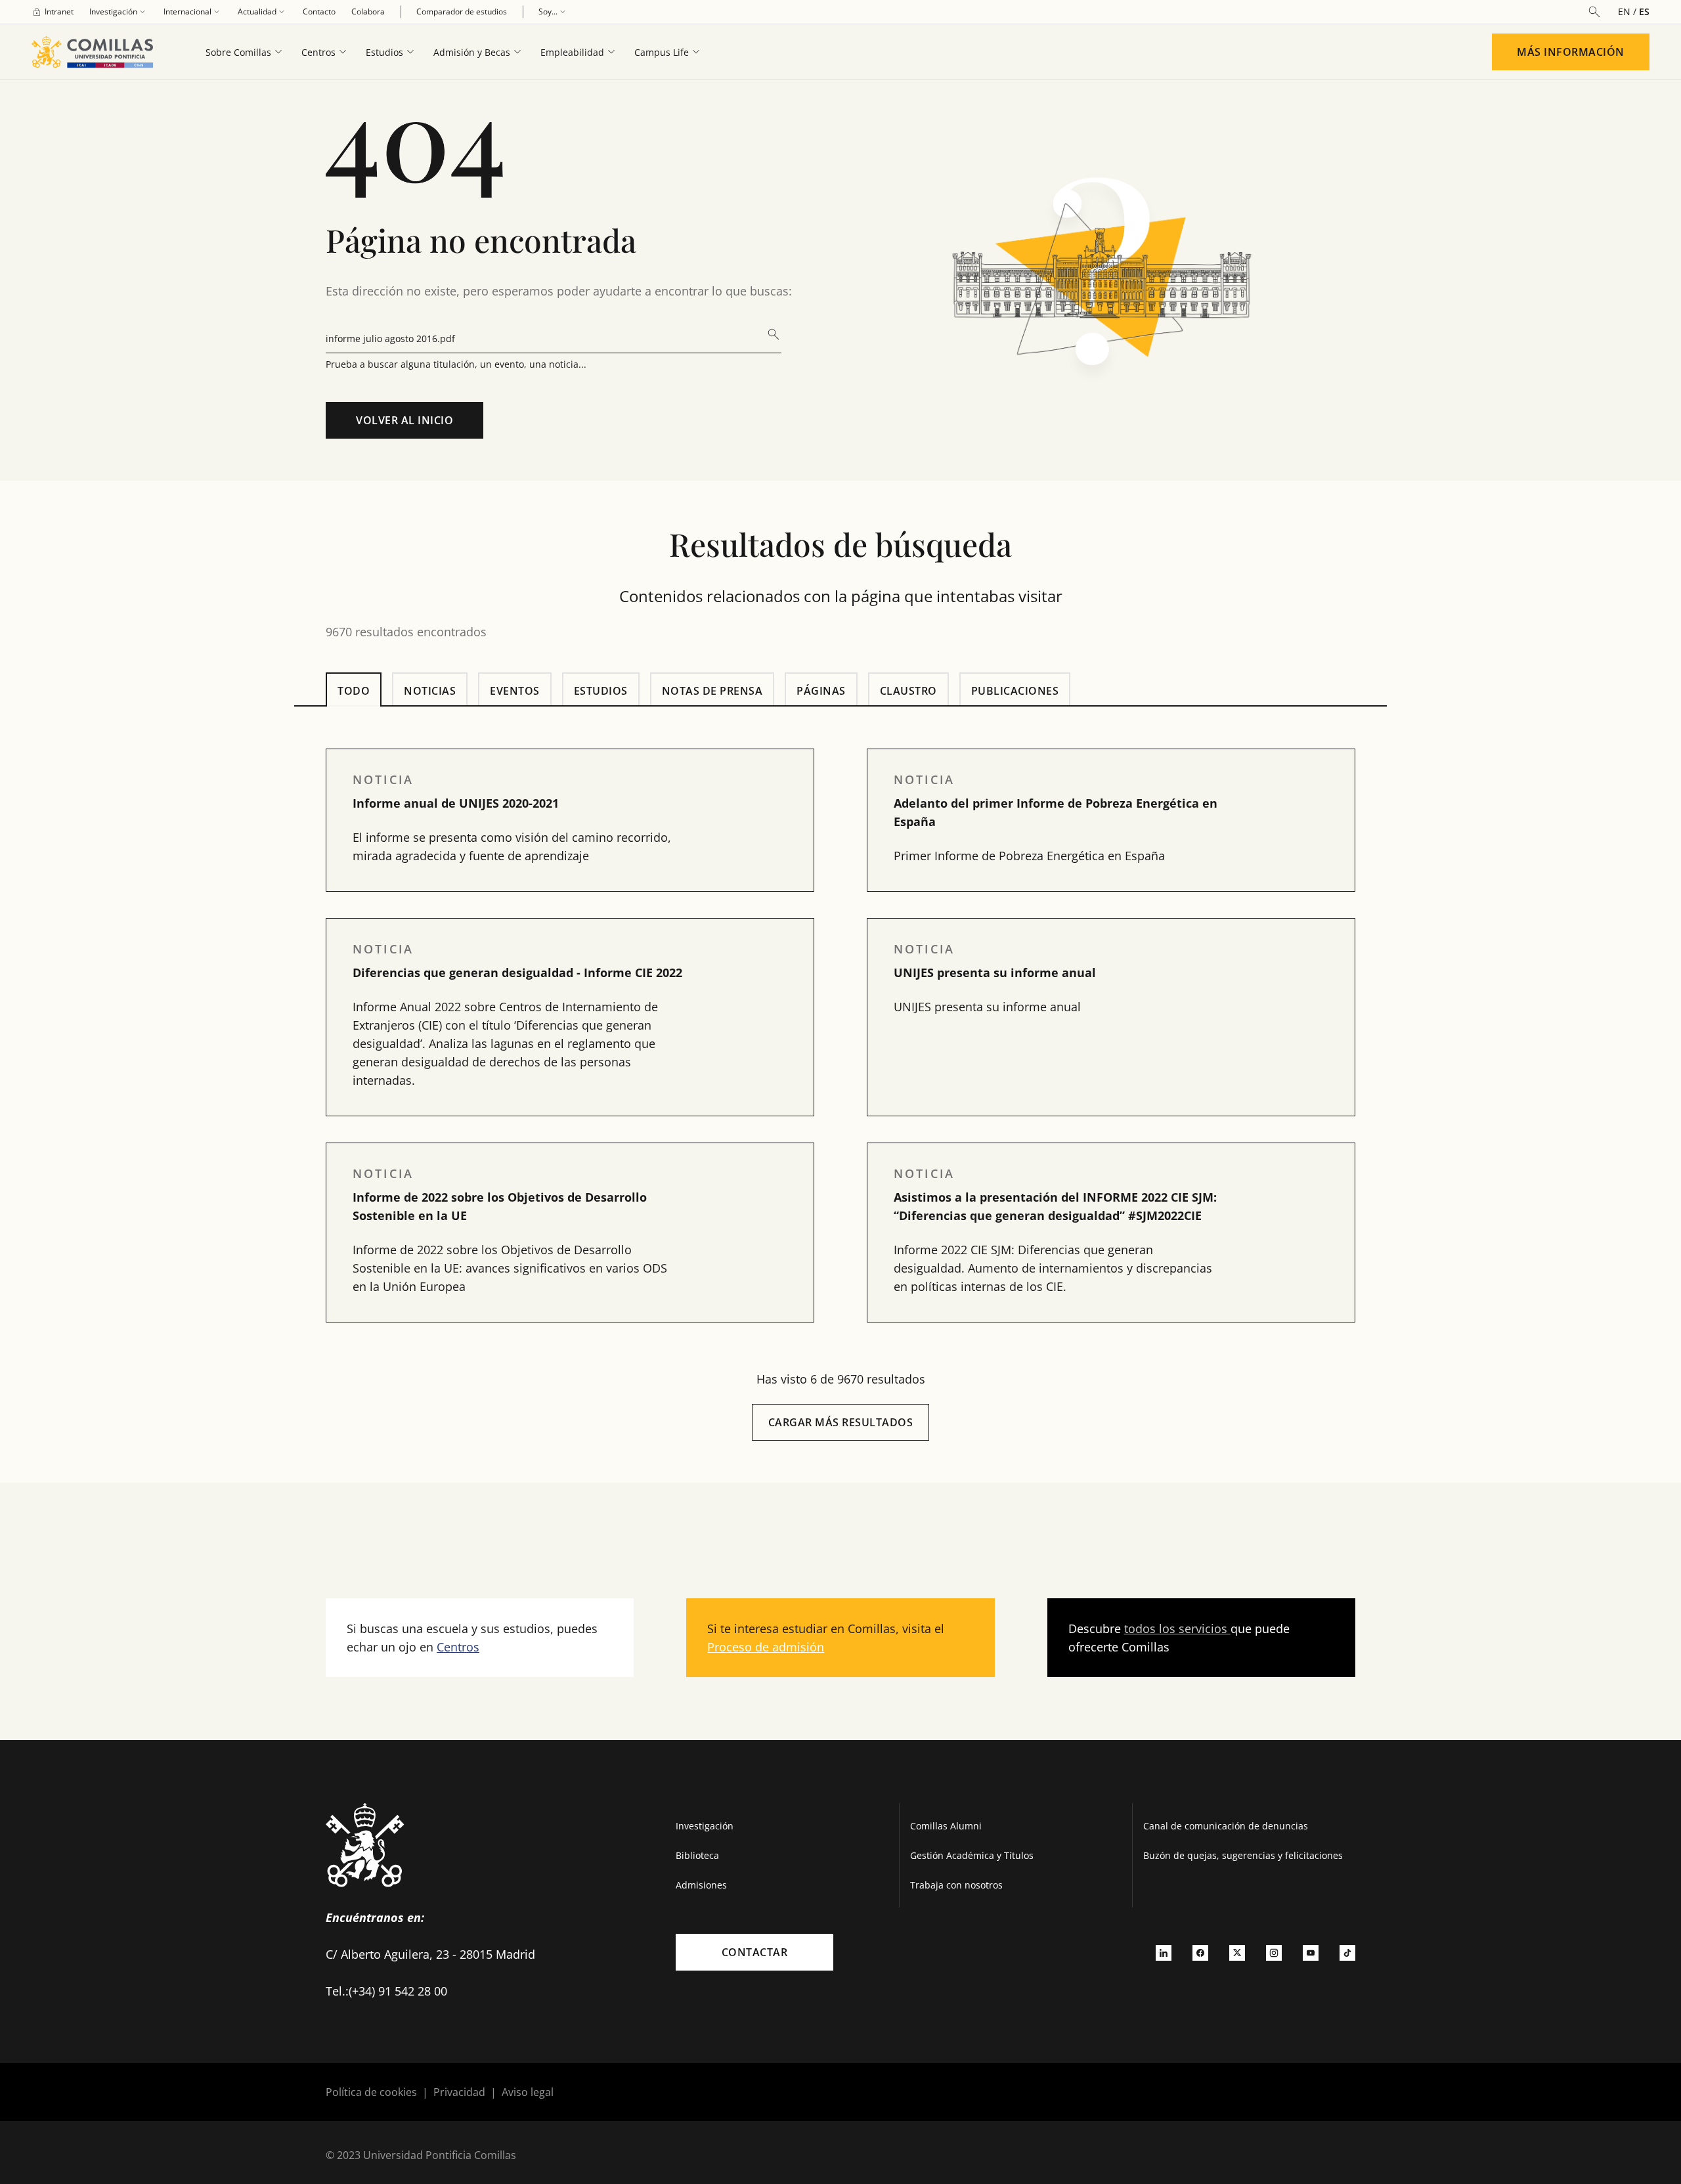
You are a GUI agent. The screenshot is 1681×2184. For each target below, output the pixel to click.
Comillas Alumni (946, 1826)
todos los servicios (1177, 1628)
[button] (570, 820)
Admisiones (701, 1885)
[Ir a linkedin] (1164, 1952)
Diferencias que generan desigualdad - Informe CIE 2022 (517, 972)
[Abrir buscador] (1594, 12)
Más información (1571, 52)
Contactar (755, 1952)
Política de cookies (371, 2092)
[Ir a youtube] (1311, 1952)
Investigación (705, 1826)
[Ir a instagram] (1274, 1952)
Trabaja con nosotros (956, 1885)
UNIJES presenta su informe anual (995, 972)
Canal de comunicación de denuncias (1226, 1826)
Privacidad (459, 2092)
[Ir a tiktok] (1347, 1952)
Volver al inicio (404, 420)
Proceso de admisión (766, 1647)
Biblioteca (697, 1855)
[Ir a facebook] (1200, 1952)
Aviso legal (528, 2092)
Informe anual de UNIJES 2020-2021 (456, 803)
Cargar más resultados (841, 1422)
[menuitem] (53, 12)
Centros (458, 1647)
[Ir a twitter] (1237, 1952)
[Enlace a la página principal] (98, 52)
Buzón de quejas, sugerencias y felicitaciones (1243, 1855)
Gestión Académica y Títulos (972, 1855)
